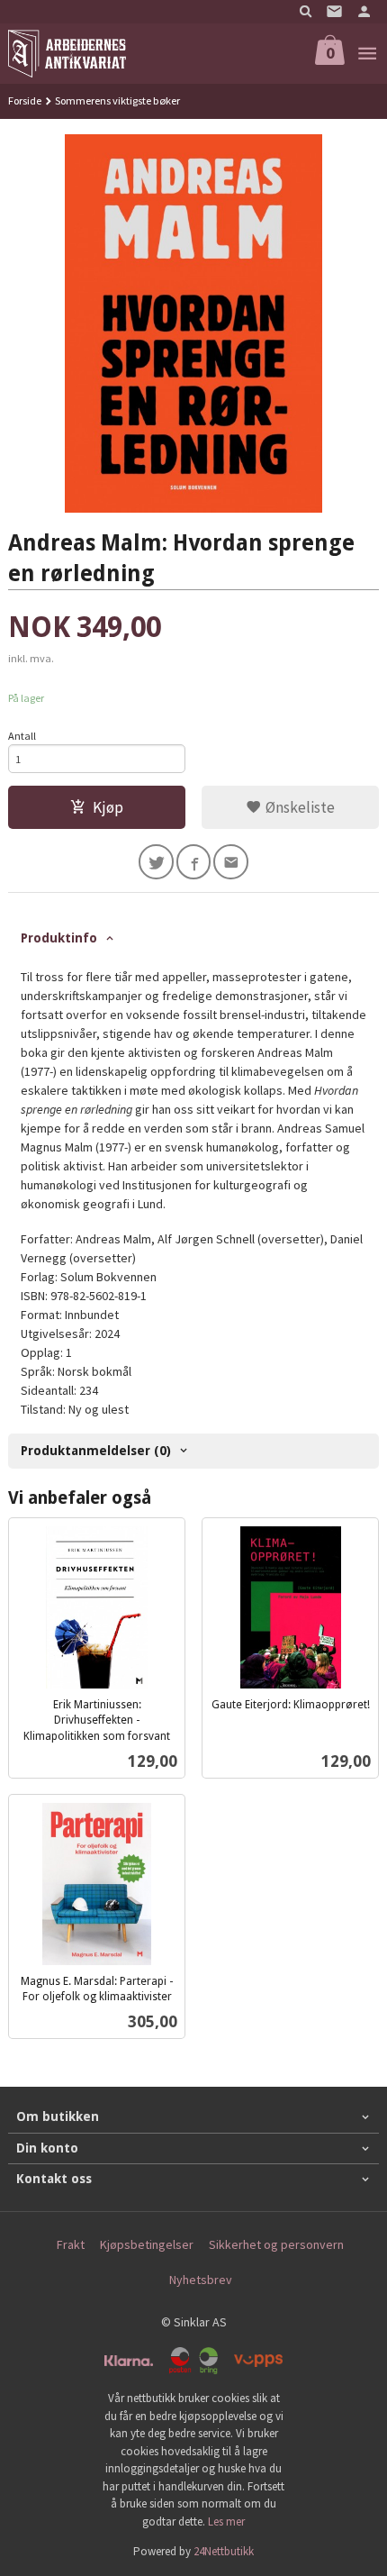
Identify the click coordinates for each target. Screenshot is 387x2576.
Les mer (226, 2521)
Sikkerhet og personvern (276, 2244)
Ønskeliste (298, 807)
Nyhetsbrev (201, 2280)
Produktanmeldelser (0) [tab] (96, 1451)
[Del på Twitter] (156, 862)
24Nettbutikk (224, 2551)
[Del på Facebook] (194, 862)
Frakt (71, 2244)
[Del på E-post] (231, 862)
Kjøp (108, 807)
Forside (25, 100)
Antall (22, 736)
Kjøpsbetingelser (147, 2244)
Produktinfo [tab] (59, 938)
